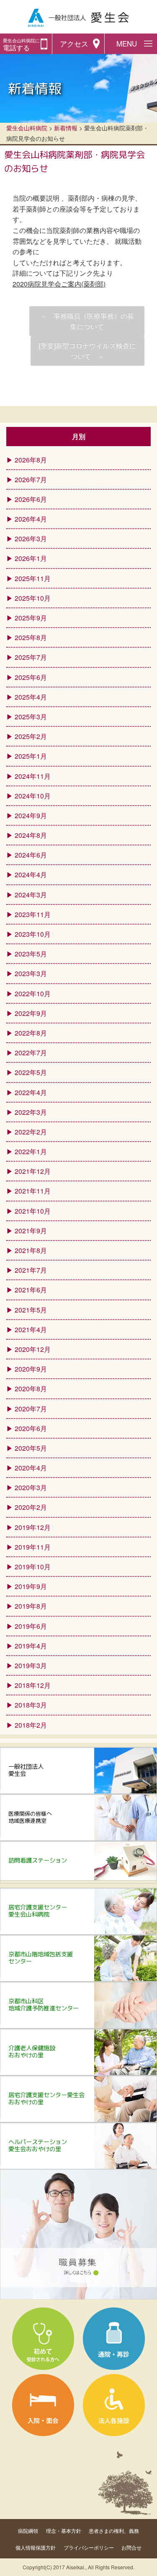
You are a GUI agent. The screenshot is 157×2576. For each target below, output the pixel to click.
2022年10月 (33, 993)
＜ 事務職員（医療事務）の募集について (87, 321)
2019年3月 (31, 1665)
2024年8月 (31, 835)
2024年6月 (31, 855)
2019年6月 (31, 1626)
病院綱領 (28, 2531)
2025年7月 (31, 657)
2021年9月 (31, 1231)
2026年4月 (31, 519)
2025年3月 (31, 717)
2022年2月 (31, 1132)
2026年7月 (31, 479)
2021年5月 (31, 1310)
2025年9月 (31, 618)
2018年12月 (33, 1685)
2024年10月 (33, 796)
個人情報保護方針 (36, 2547)
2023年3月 (31, 973)
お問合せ (131, 2547)
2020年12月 (33, 1349)
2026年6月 (31, 499)
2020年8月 (31, 1389)
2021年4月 (31, 1329)
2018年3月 (31, 1705)
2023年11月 (33, 914)
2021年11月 (33, 1191)
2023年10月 (33, 934)
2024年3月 (31, 895)
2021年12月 (33, 1171)
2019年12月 (33, 1527)
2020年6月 (31, 1428)
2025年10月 (33, 598)
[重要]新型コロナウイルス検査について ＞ (88, 351)
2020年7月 (31, 1409)
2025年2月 (31, 736)
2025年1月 (31, 756)
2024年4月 (31, 875)
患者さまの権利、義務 (114, 2531)
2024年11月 (33, 776)
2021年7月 (31, 1270)
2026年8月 (31, 460)
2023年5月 (31, 954)
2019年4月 (31, 1646)
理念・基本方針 (64, 2531)
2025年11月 (33, 578)
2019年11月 (33, 1547)
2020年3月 (31, 1487)
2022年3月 (31, 1112)
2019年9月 (31, 1586)
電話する (21, 45)
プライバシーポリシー (89, 2547)
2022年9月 (31, 1013)
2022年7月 (31, 1053)
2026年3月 (31, 539)
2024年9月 (31, 815)
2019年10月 (33, 1567)
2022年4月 (31, 1092)
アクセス (74, 44)
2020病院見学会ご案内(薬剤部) (59, 284)
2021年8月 (31, 1250)
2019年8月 (31, 1606)
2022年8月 (31, 1033)
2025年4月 (31, 697)
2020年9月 (31, 1369)
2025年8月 (31, 637)
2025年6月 (31, 677)
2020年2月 (31, 1507)
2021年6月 (31, 1290)
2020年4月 (31, 1468)
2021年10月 (33, 1211)
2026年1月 (31, 558)
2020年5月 (31, 1448)
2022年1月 (31, 1151)
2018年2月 (31, 1725)
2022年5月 (31, 1072)
